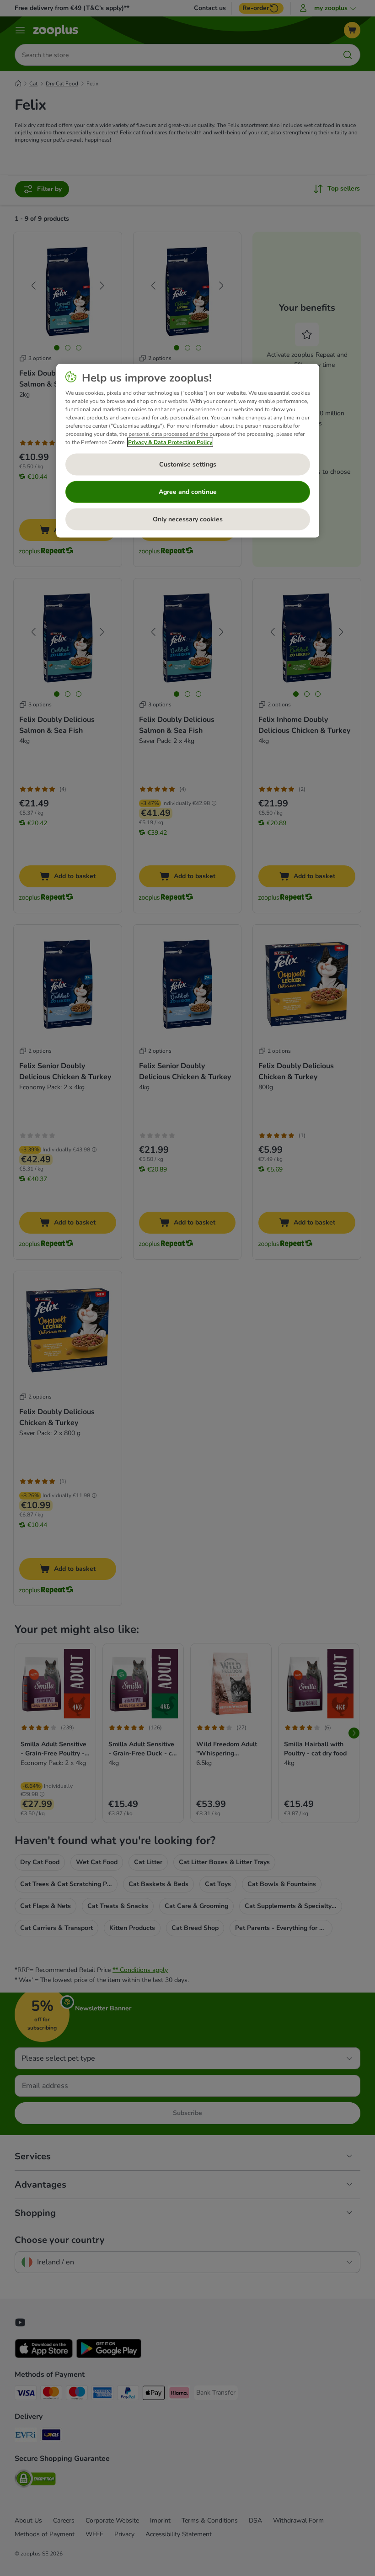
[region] (188, 451)
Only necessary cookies (188, 519)
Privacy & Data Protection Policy (170, 442)
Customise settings (188, 464)
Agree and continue (188, 491)
